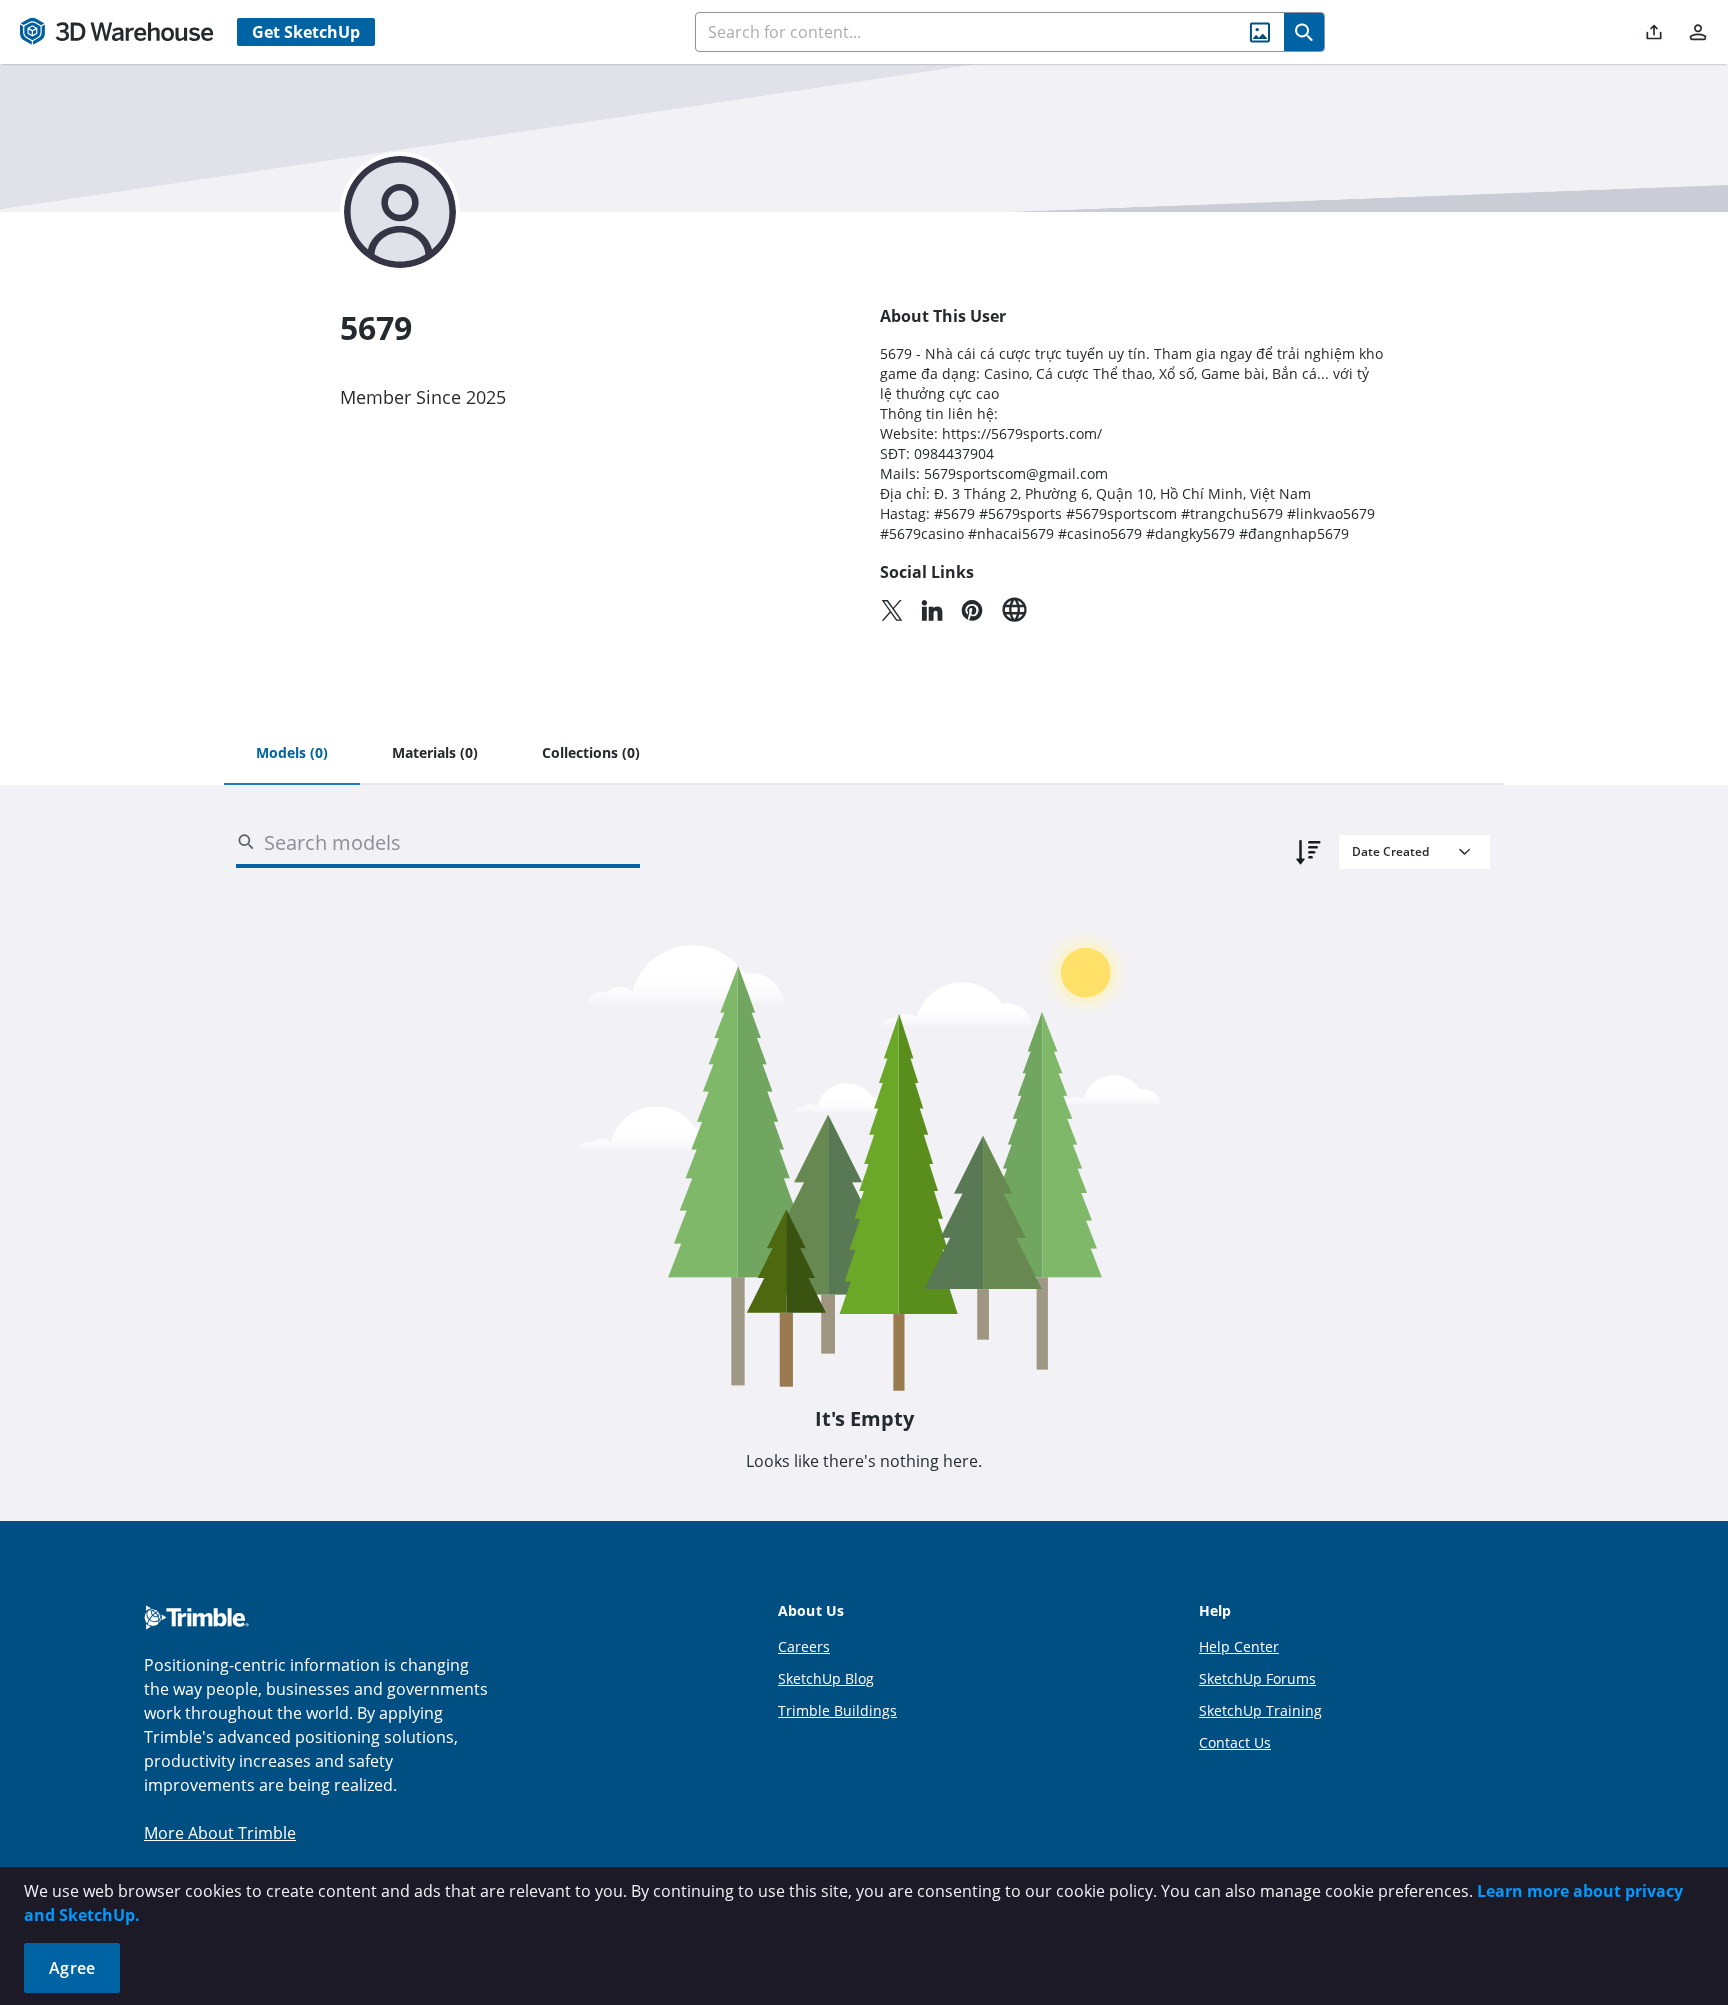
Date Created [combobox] (1390, 851)
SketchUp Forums (1257, 1678)
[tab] (292, 754)
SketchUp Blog (826, 1678)
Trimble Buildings (837, 1710)
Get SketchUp (306, 32)
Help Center (1239, 1646)
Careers (804, 1646)
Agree (72, 1968)
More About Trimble (220, 1833)
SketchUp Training (1260, 1710)
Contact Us (1235, 1742)
